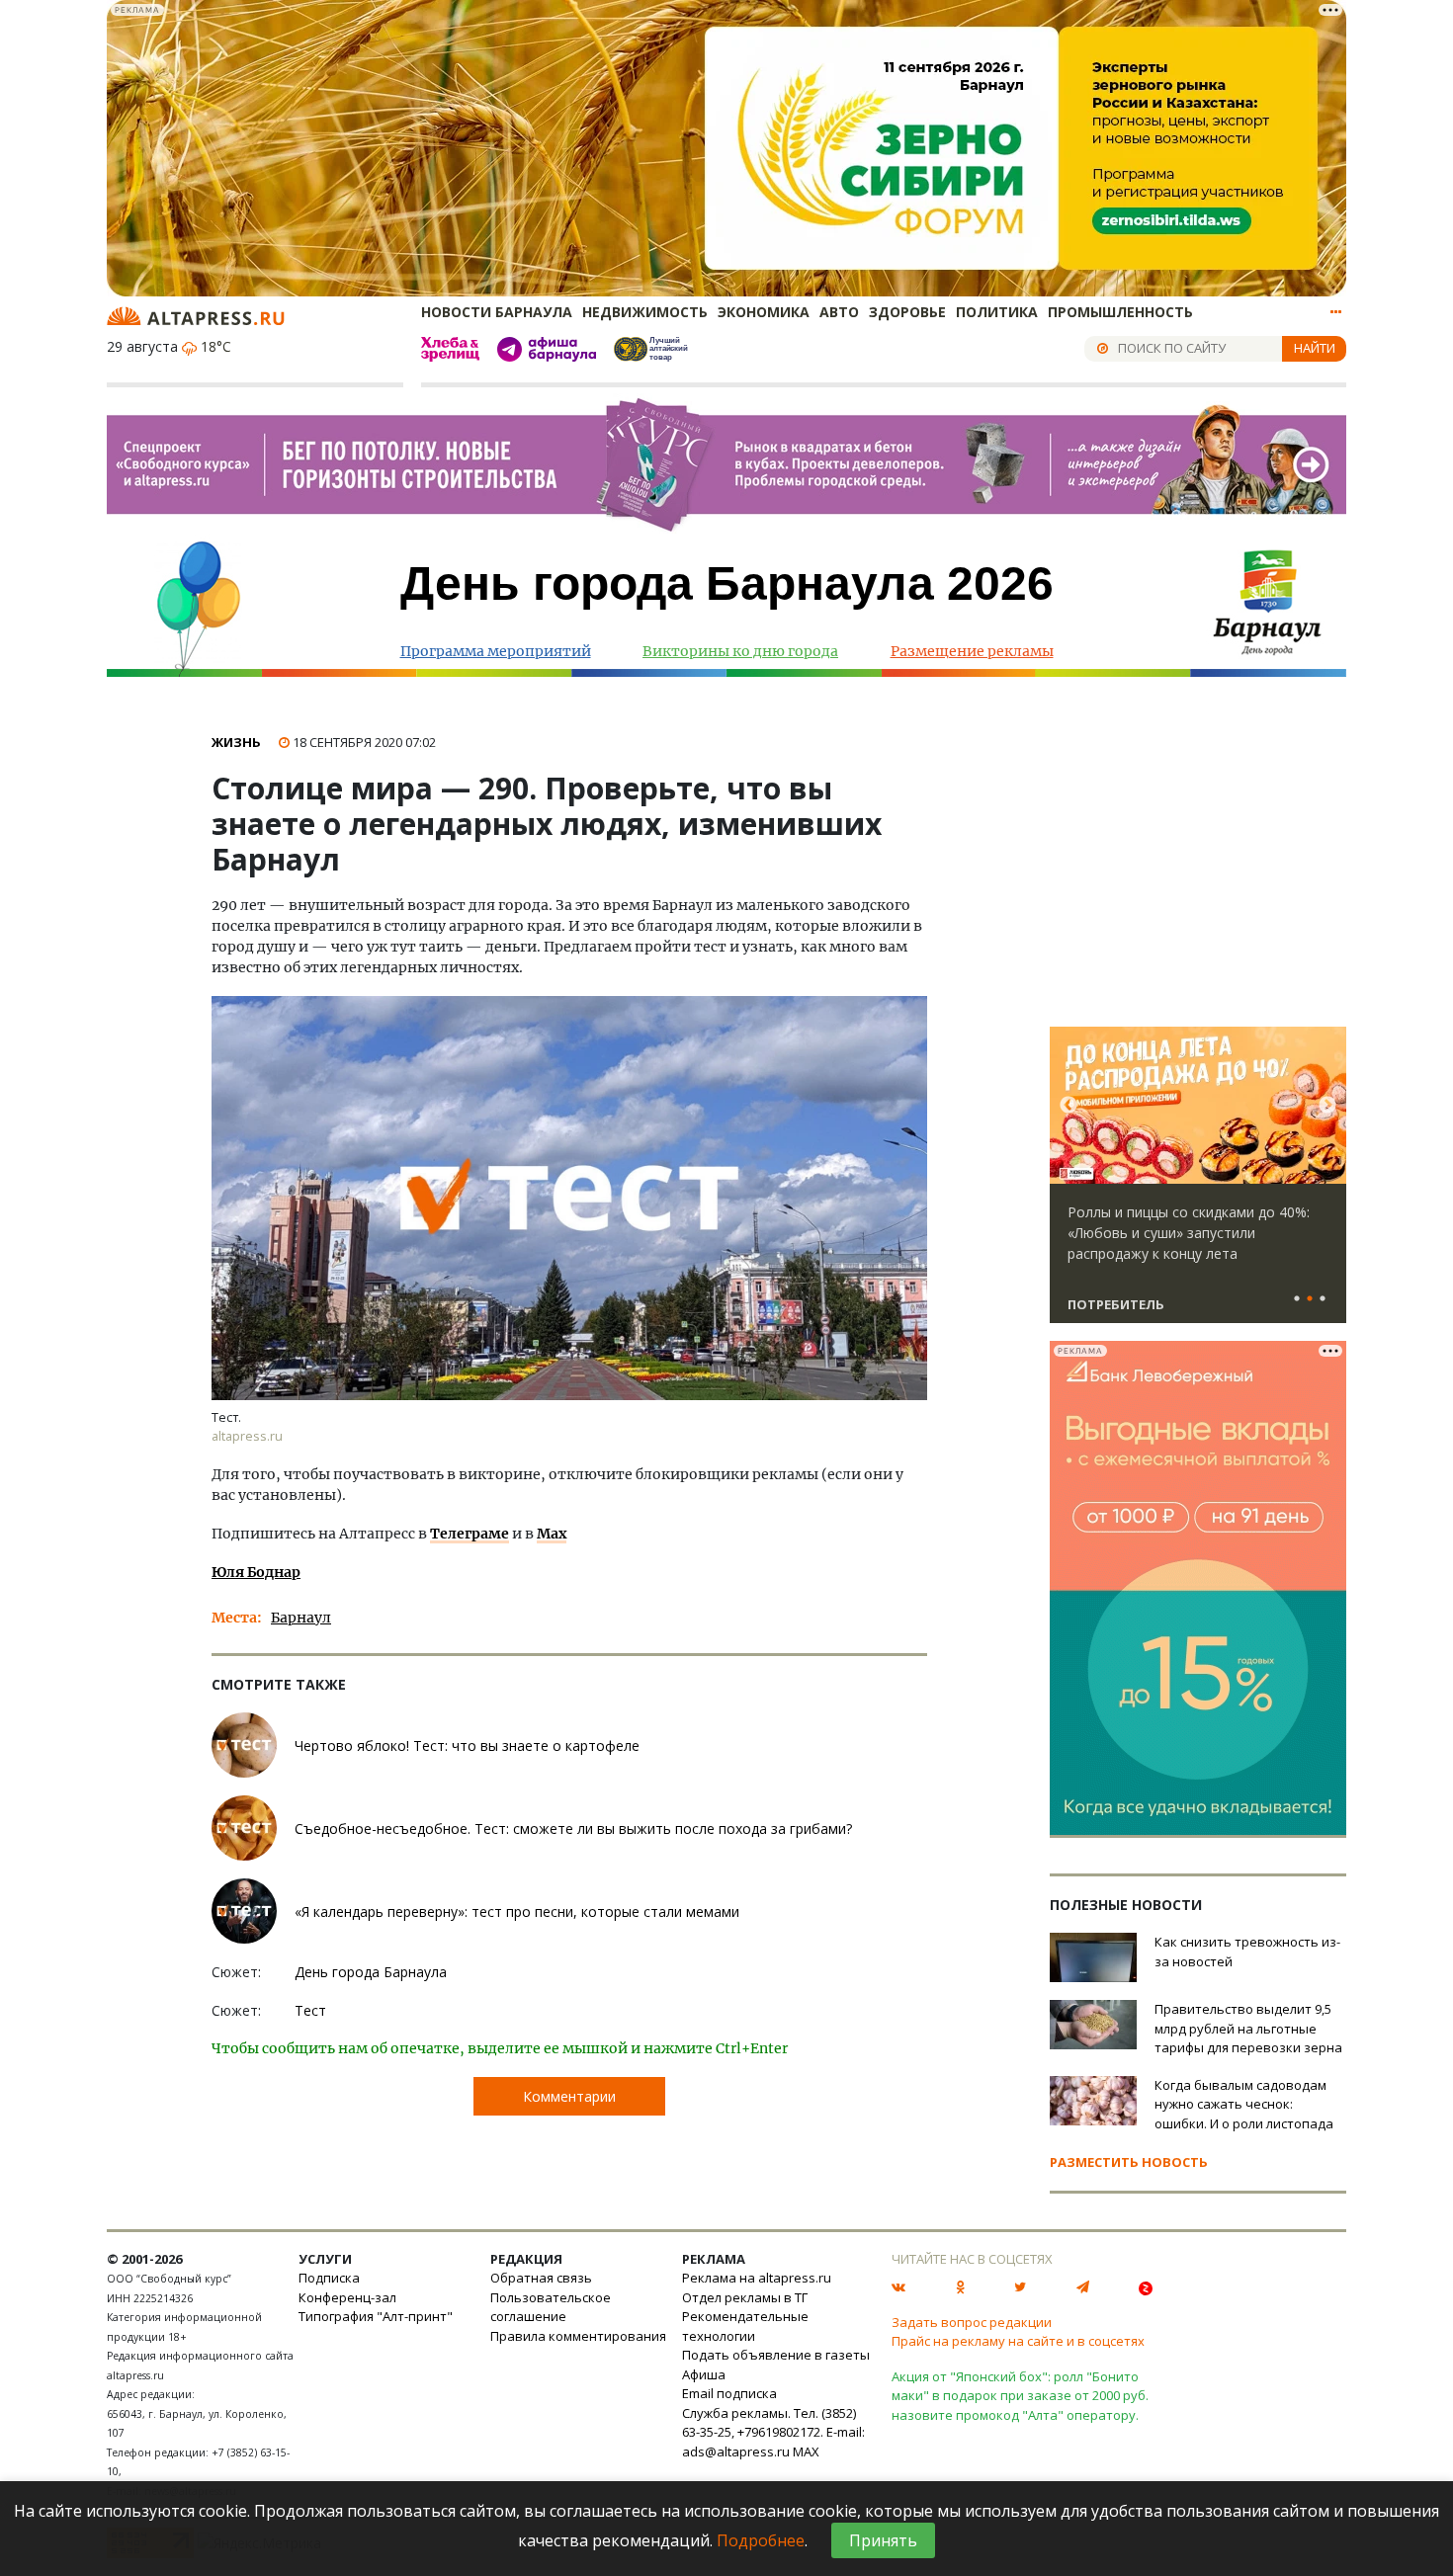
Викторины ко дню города (740, 651)
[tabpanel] (1198, 1184)
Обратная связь (541, 2278)
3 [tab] (1323, 1299)
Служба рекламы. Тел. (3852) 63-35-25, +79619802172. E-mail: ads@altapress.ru (773, 2432)
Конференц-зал (347, 2297)
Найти (1315, 348)
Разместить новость (1129, 2162)
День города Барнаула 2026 (727, 583)
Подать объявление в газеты (776, 2355)
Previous (1068, 1106)
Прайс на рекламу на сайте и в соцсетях (1018, 2341)
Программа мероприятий (496, 651)
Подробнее (761, 2540)
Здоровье (907, 312)
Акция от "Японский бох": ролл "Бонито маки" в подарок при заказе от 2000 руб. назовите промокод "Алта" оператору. (1020, 2396)
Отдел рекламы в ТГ (745, 2297)
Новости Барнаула (497, 312)
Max (552, 1534)
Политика (997, 312)
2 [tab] (1310, 1299)
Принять (883, 2540)
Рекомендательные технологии (745, 2326)
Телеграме (470, 1534)
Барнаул (301, 1618)
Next (1327, 1106)
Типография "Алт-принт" (376, 2316)
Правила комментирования (578, 2336)
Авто (839, 312)
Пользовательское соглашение (551, 2307)
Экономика (764, 312)
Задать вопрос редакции (972, 2322)
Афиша (704, 2374)
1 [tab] (1297, 1299)
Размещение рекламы (972, 651)
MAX (806, 2451)
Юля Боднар (256, 1572)
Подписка (329, 2278)
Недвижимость (645, 312)
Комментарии (569, 2096)
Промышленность (1120, 312)
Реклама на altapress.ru (757, 2278)
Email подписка (729, 2393)
